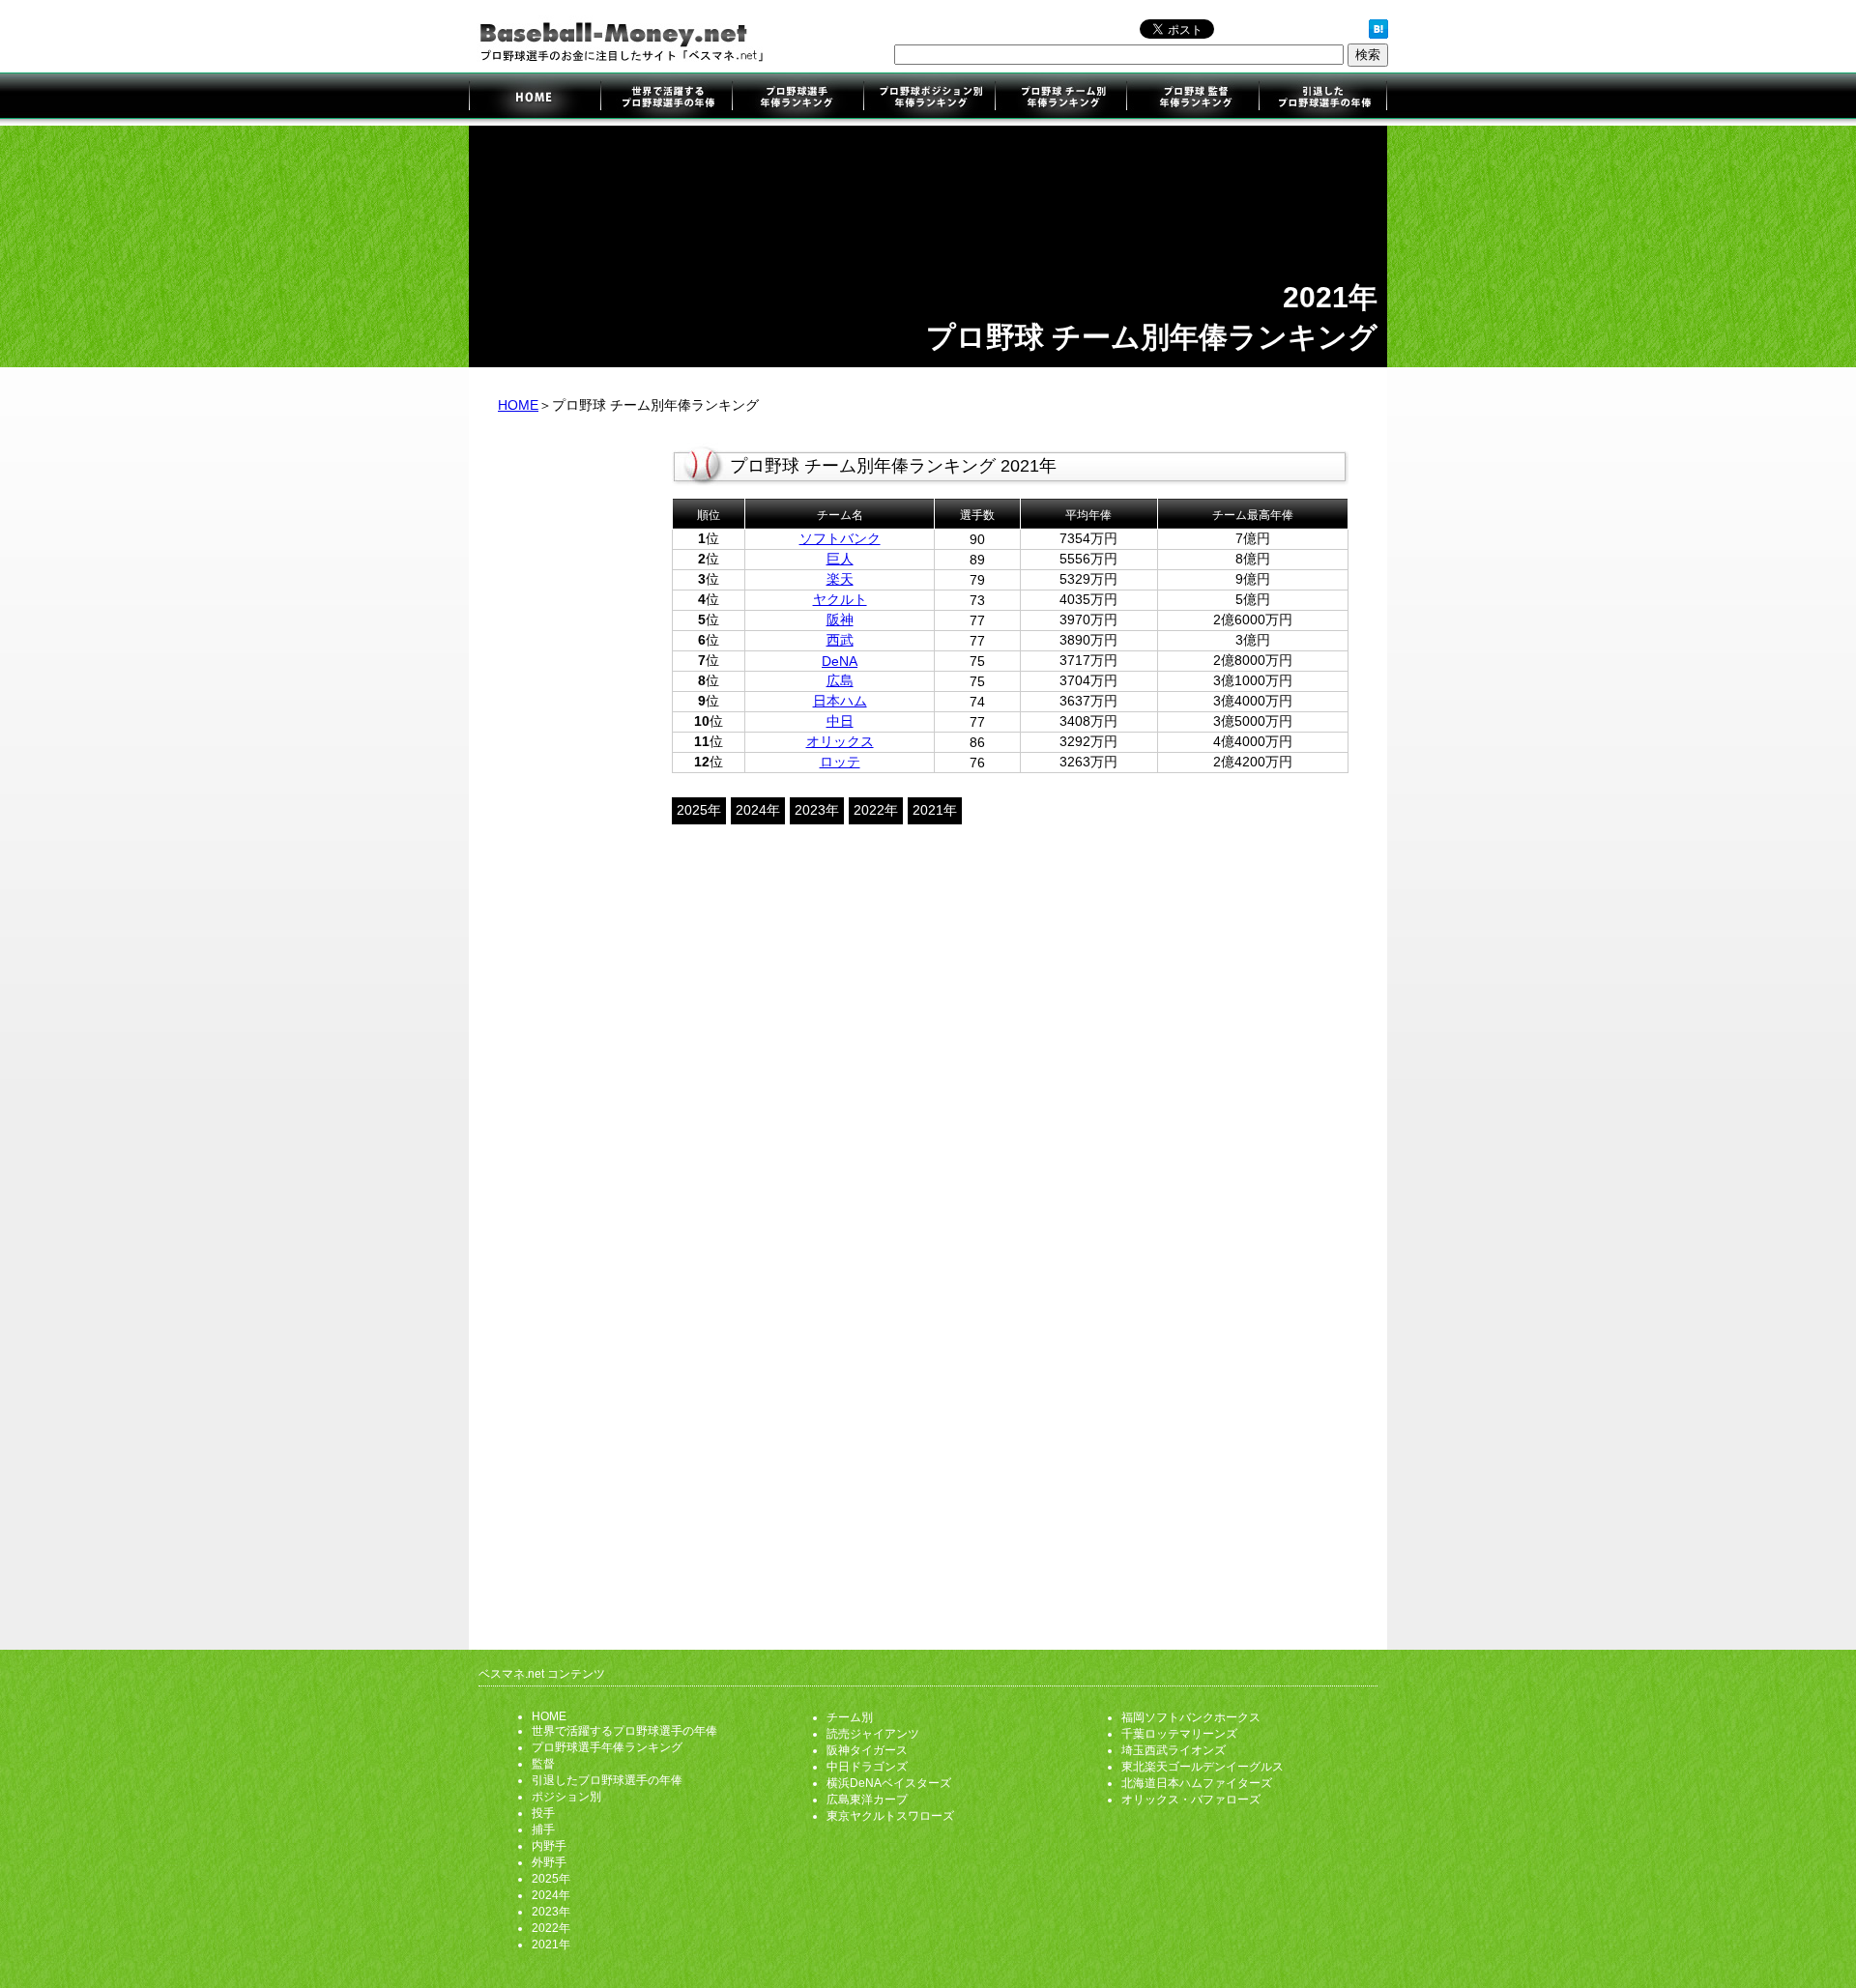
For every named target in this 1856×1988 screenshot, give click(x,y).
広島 (840, 680)
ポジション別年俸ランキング (929, 99)
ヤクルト (840, 599)
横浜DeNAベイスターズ (889, 1783)
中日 (840, 721)
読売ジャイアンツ (873, 1734)
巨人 (840, 559)
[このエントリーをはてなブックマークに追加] (1378, 34)
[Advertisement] (570, 742)
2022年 (876, 810)
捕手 (543, 1830)
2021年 (935, 810)
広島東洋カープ (867, 1800)
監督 (543, 1764)
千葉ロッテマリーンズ (1179, 1734)
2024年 (758, 810)
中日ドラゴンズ (867, 1767)
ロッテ (840, 762)
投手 (543, 1813)
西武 (840, 640)
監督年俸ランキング (1191, 99)
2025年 (699, 810)
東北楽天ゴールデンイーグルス (1203, 1767)
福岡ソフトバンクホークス (1191, 1717)
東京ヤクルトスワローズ (890, 1816)
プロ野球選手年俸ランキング (797, 99)
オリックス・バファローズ (1191, 1800)
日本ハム (840, 701)
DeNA (840, 661)
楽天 (840, 579)
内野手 (549, 1846)
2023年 (817, 810)
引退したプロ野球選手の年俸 (1322, 99)
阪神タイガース (867, 1750)
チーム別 (850, 1717)
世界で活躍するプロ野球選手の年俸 (666, 99)
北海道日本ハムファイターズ (1197, 1783)
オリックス (840, 741)
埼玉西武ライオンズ (1174, 1750)
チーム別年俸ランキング (1060, 99)
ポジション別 (566, 1797)
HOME (518, 405)
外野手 (549, 1862)
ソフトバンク (840, 538)
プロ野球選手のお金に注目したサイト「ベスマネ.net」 (535, 99)
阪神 (840, 619)
